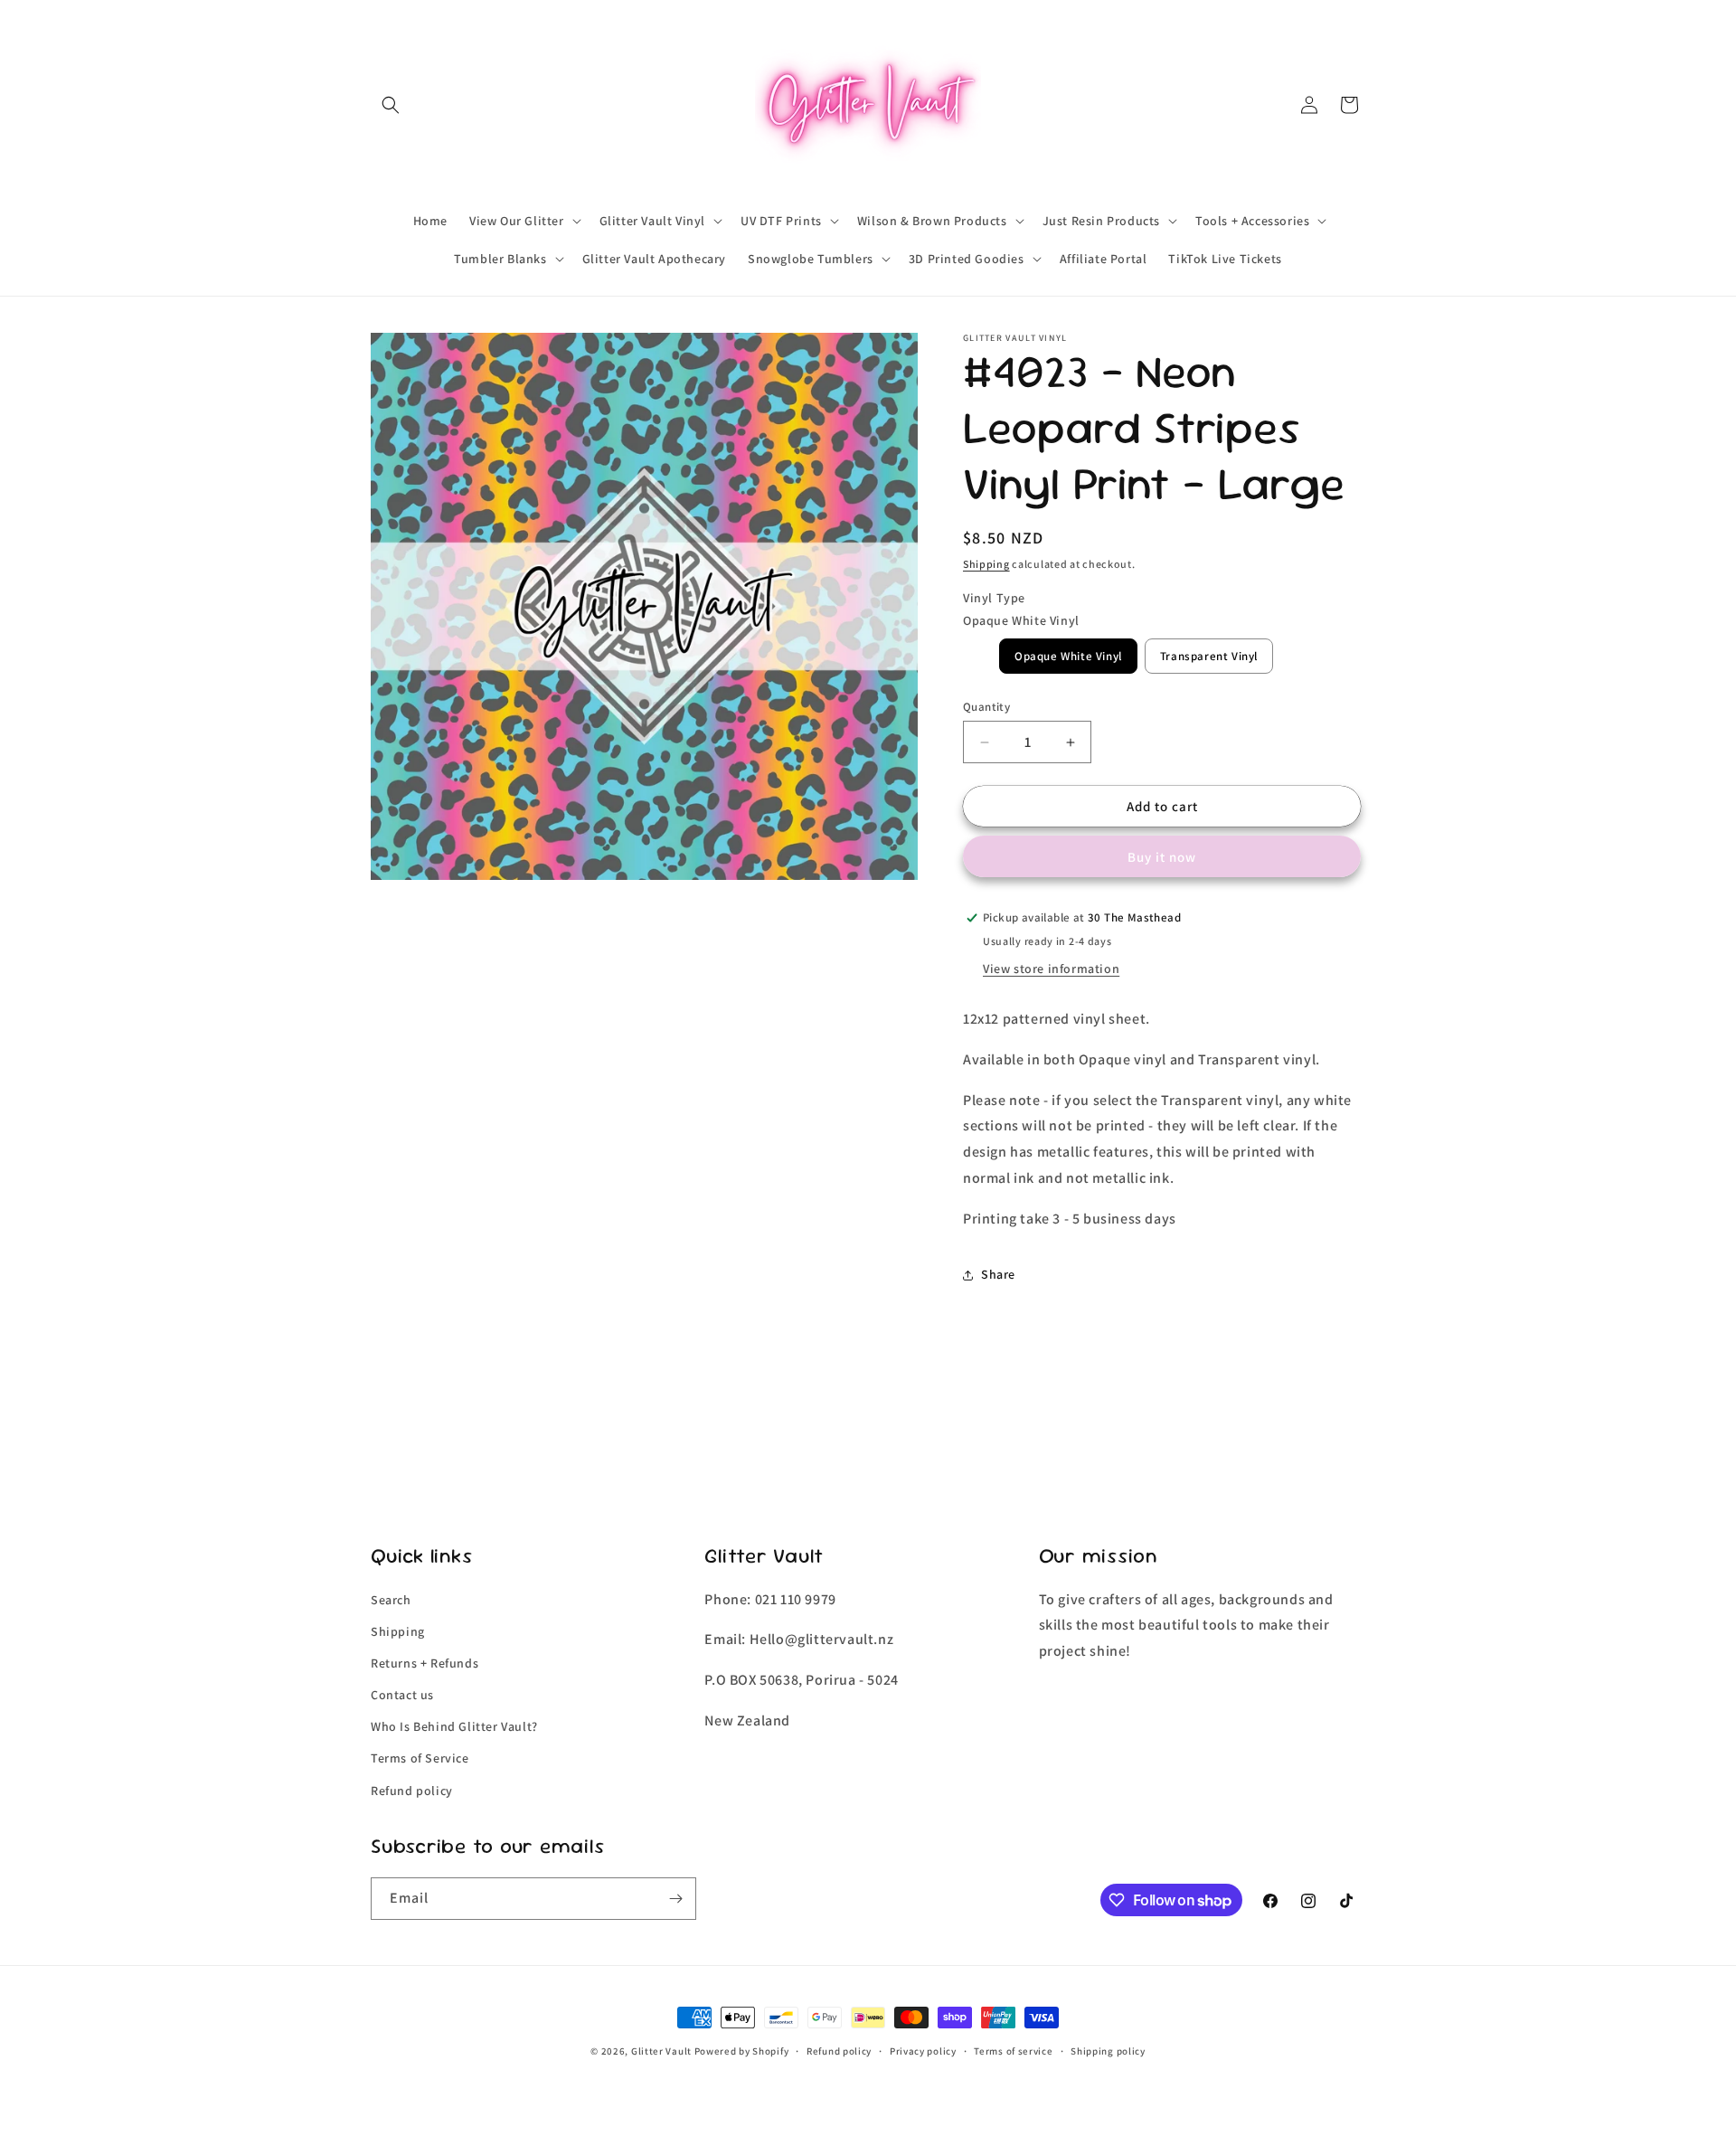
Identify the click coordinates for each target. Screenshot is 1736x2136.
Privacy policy (923, 2051)
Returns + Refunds (425, 1663)
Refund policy (412, 1791)
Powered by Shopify (742, 2051)
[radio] (1068, 656)
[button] (391, 105)
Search (391, 1600)
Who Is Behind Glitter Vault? (454, 1726)
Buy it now (1162, 857)
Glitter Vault (661, 2051)
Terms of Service (420, 1758)
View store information (1051, 969)
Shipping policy (1108, 2051)
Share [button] (998, 1274)
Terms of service (1013, 2051)
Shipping (986, 564)
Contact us (402, 1695)
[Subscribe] (675, 1899)
